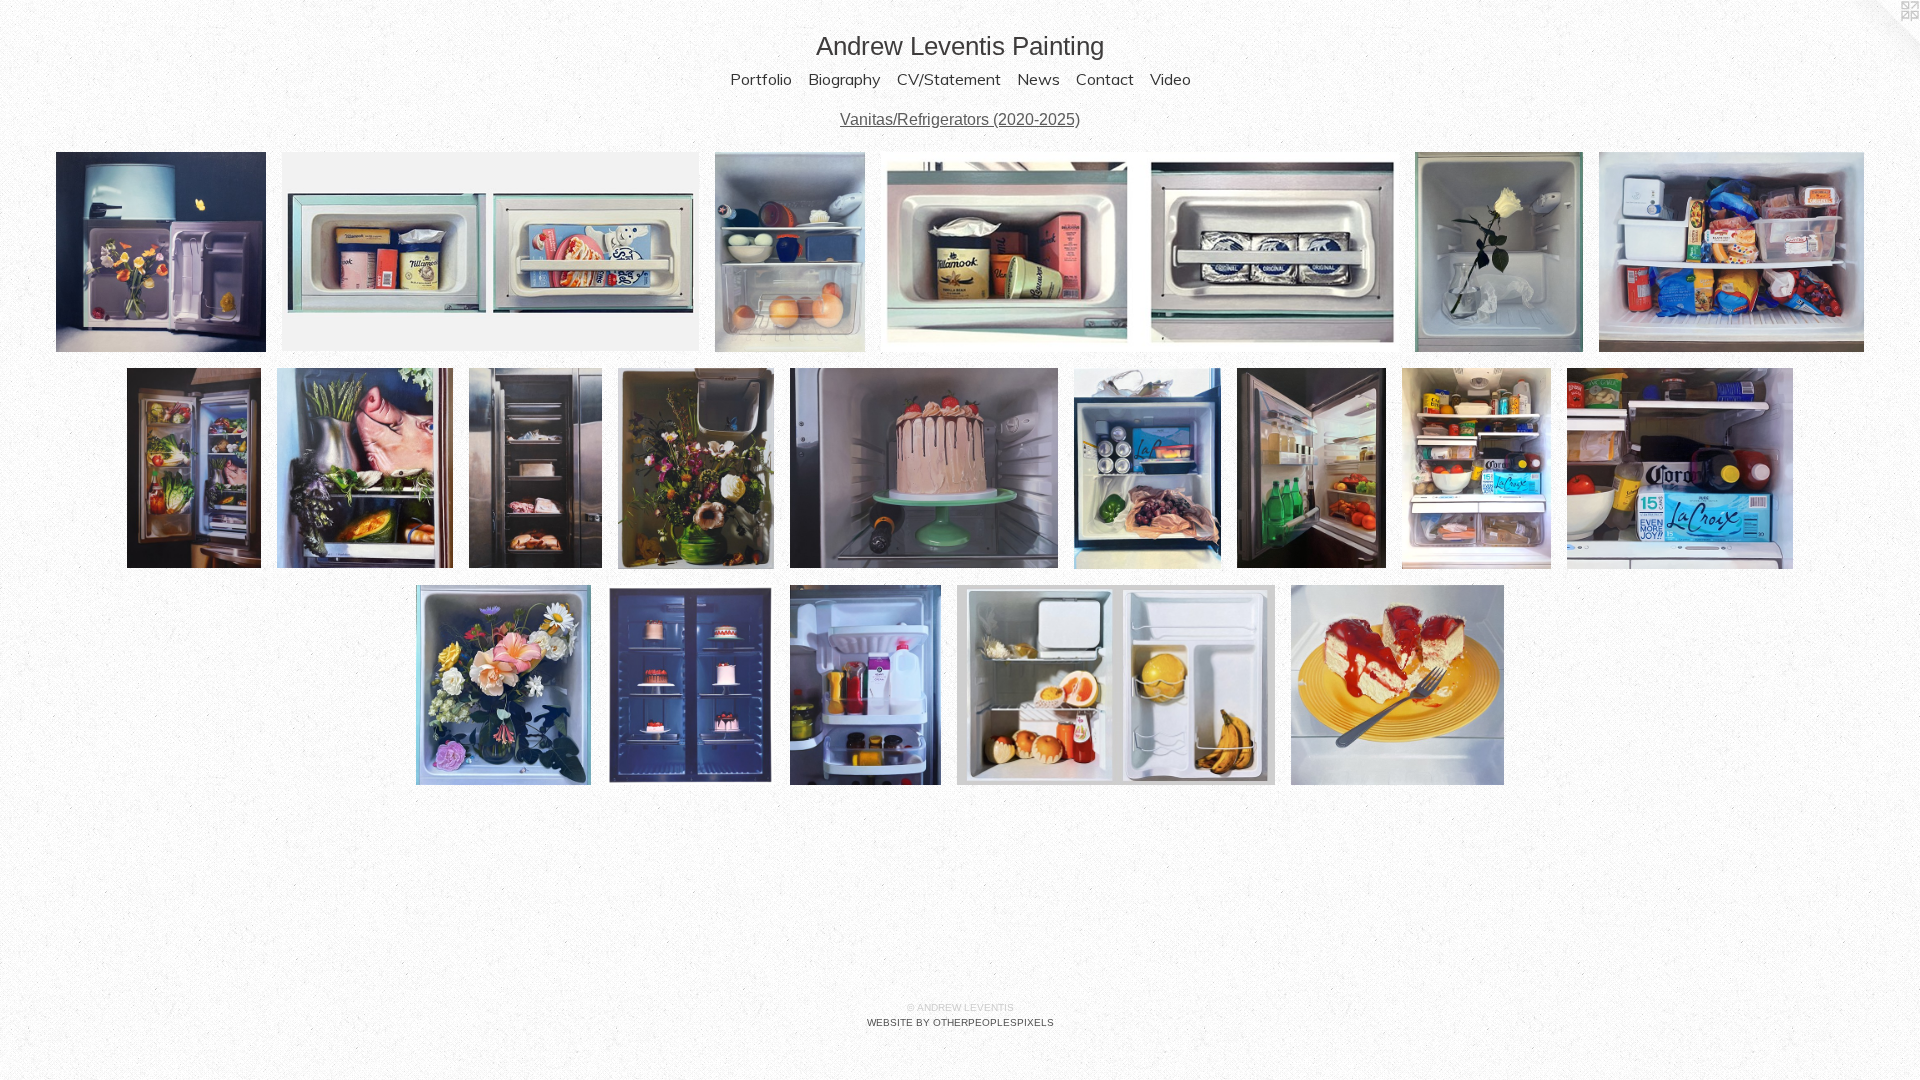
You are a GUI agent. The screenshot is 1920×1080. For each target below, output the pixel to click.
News (1038, 79)
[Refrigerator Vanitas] (1476, 468)
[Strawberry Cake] (924, 468)
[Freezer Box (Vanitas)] (1732, 252)
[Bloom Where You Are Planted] (696, 468)
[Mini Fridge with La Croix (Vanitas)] (1147, 468)
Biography (844, 79)
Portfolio (761, 79)
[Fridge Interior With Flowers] (161, 252)
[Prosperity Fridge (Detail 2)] (365, 468)
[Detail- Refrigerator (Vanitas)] (1680, 468)
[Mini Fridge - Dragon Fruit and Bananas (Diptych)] (1116, 685)
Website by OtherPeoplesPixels (960, 1022)
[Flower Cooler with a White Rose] (1498, 252)
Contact (1105, 79)
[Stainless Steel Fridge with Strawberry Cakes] (690, 685)
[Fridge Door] (865, 685)
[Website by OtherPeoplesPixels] (1880, 40)
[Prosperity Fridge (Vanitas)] (194, 468)
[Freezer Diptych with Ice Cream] (490, 251)
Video (1170, 79)
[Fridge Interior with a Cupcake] (790, 252)
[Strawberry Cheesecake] (1397, 685)
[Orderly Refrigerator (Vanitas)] (1311, 468)
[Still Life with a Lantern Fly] (503, 685)
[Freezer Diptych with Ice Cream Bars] (1140, 252)
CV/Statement (949, 79)
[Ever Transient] (535, 468)
